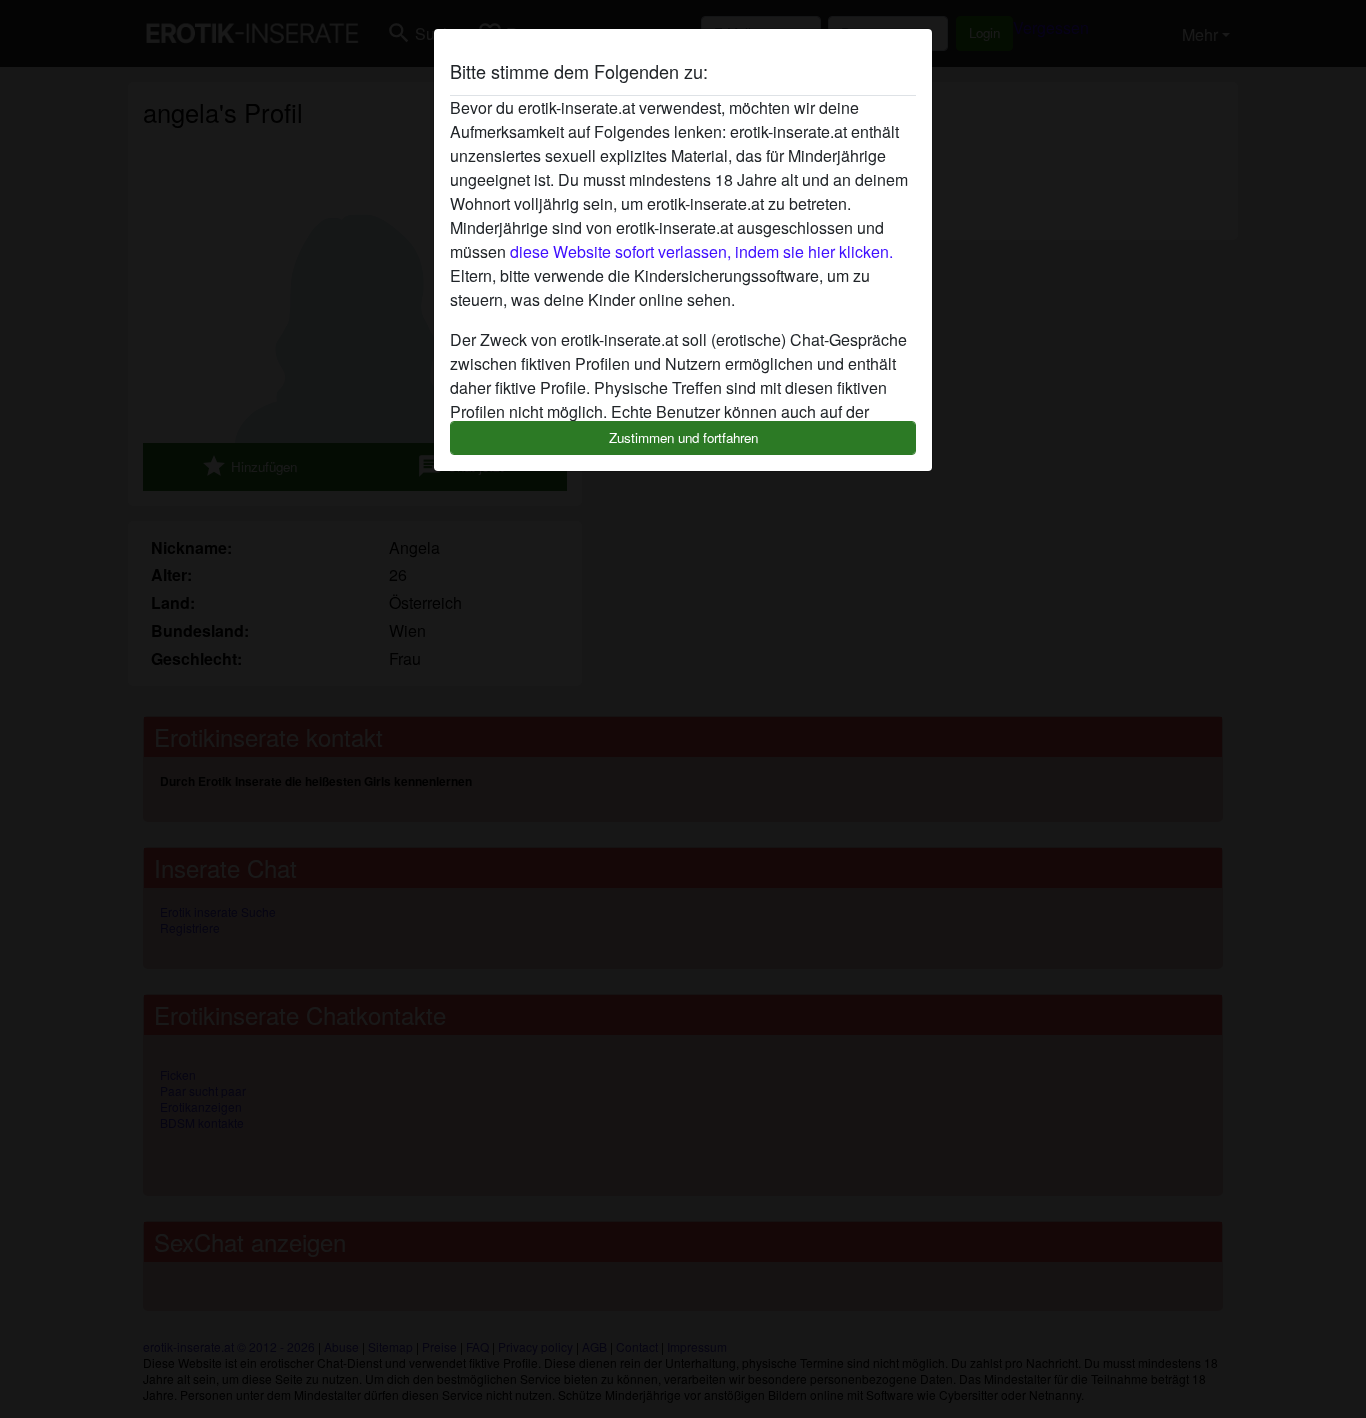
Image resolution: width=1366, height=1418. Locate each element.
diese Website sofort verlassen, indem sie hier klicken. (701, 251)
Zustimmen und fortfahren (683, 437)
